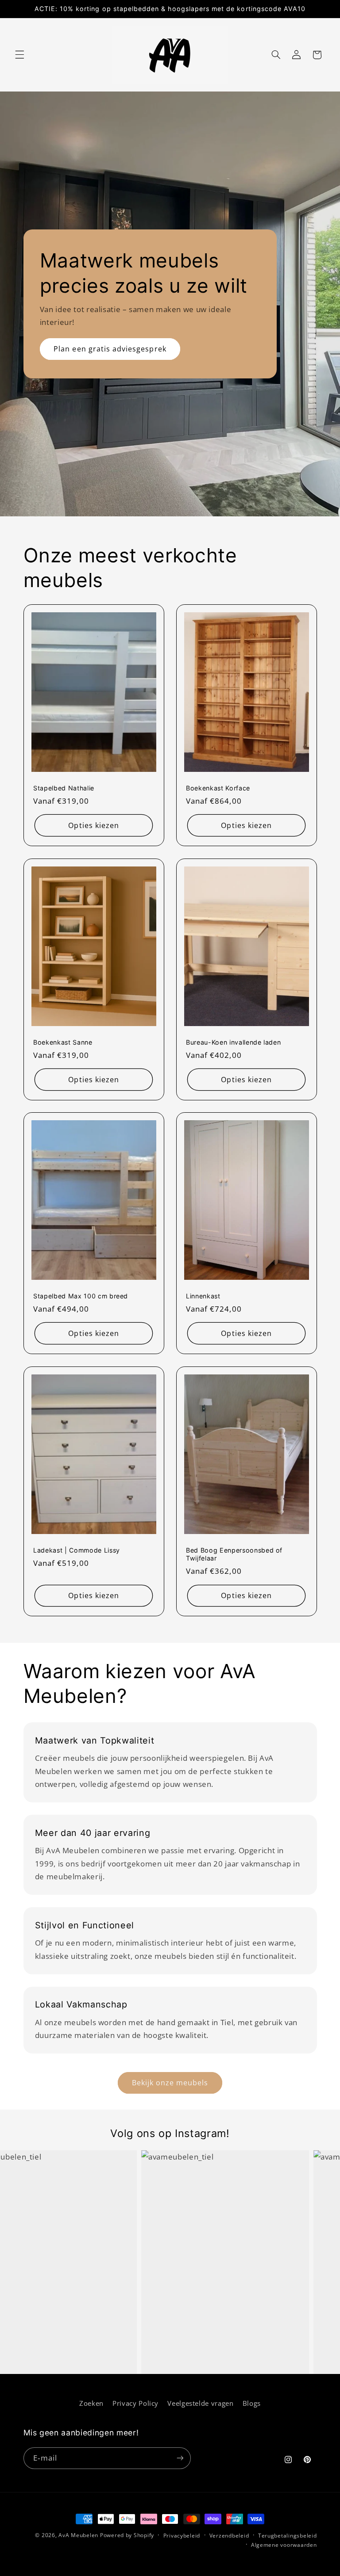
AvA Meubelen (78, 2535)
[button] (19, 55)
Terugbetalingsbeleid (288, 2536)
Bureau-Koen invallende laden (233, 1042)
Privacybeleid (182, 2536)
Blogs (252, 2403)
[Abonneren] (180, 2458)
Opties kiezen (94, 825)
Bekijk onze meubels (170, 2083)
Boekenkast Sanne (63, 1042)
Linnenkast (203, 1296)
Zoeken (91, 2403)
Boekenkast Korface (218, 788)
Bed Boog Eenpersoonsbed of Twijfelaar (234, 1554)
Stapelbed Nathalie (64, 788)
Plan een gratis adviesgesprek (110, 349)
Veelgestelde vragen (200, 2403)
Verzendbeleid (229, 2536)
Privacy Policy (135, 2403)
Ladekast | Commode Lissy (77, 1550)
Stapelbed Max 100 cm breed (81, 1296)
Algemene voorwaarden (284, 2545)
